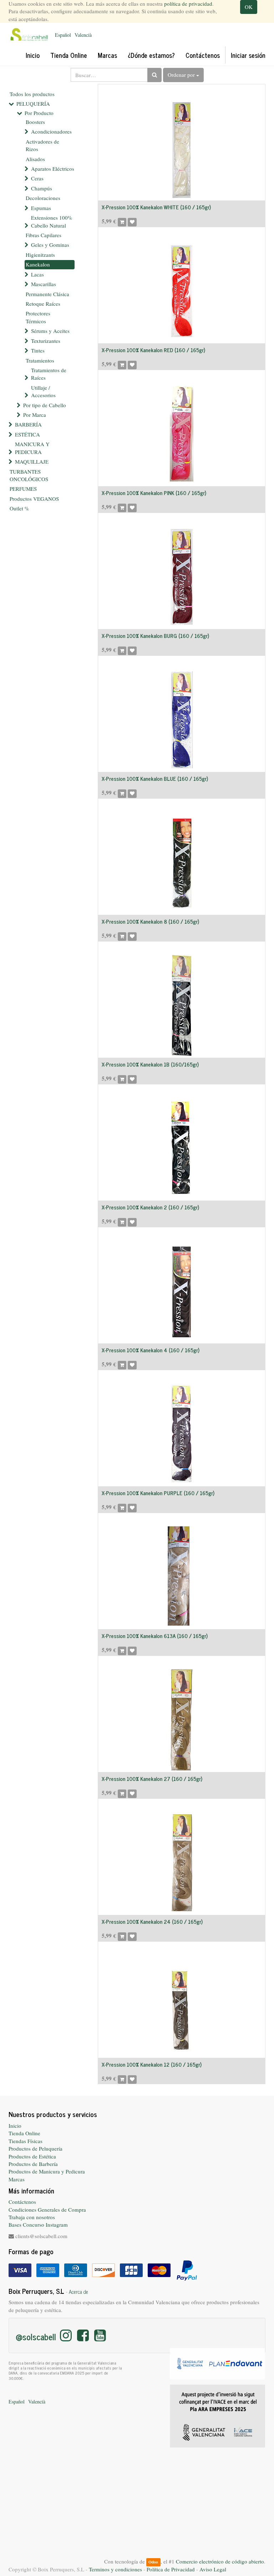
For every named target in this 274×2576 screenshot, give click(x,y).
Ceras (37, 178)
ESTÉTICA (27, 434)
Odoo (153, 2562)
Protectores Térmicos (38, 317)
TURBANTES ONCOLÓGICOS (29, 475)
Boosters (35, 122)
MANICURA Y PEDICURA (32, 448)
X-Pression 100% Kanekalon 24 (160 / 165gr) (152, 1921)
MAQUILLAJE (32, 461)
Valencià (83, 35)
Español (63, 35)
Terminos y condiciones (115, 2569)
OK (249, 7)
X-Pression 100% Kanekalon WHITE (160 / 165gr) (156, 207)
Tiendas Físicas (26, 2141)
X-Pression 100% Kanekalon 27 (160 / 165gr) (152, 1779)
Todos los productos (32, 94)
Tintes (38, 350)
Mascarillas (44, 284)
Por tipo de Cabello (45, 405)
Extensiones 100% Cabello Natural (52, 221)
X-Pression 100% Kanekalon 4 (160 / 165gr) (151, 1350)
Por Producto (39, 113)
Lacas (37, 274)
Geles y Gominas (50, 245)
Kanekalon (38, 264)
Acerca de (78, 2292)
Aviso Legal (213, 2569)
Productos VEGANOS (34, 499)
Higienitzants (40, 255)
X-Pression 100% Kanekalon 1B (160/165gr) (150, 1064)
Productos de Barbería (33, 2164)
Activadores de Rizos (42, 145)
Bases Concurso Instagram (38, 2225)
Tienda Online (24, 2133)
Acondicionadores (51, 131)
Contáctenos (22, 2202)
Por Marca (35, 415)
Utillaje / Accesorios (43, 391)
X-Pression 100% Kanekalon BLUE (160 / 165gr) (155, 778)
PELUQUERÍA (33, 104)
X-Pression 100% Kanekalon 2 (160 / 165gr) (150, 1207)
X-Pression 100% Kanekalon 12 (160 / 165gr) (152, 2064)
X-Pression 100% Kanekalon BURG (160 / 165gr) (155, 636)
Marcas (17, 2179)
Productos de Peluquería (35, 2148)
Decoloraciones (43, 198)
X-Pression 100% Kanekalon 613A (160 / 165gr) (155, 1636)
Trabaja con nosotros (32, 2217)
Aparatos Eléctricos (53, 169)
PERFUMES (23, 489)
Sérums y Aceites (50, 331)
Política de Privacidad (171, 2569)
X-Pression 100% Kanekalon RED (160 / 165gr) (153, 350)
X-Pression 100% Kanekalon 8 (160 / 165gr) (150, 921)
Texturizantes (46, 341)
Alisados (35, 159)
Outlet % (19, 508)
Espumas (41, 208)
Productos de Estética (32, 2156)
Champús (42, 188)
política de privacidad (188, 4)
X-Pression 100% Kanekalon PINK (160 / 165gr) (154, 493)
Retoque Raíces (43, 304)
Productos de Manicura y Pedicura (47, 2171)
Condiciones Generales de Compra (47, 2210)
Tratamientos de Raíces (49, 374)
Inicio (15, 2126)
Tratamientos (40, 360)
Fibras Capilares (44, 235)
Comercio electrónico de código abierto (220, 2561)
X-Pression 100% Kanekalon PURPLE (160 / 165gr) (158, 1493)
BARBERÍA (28, 424)
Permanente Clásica (47, 294)
